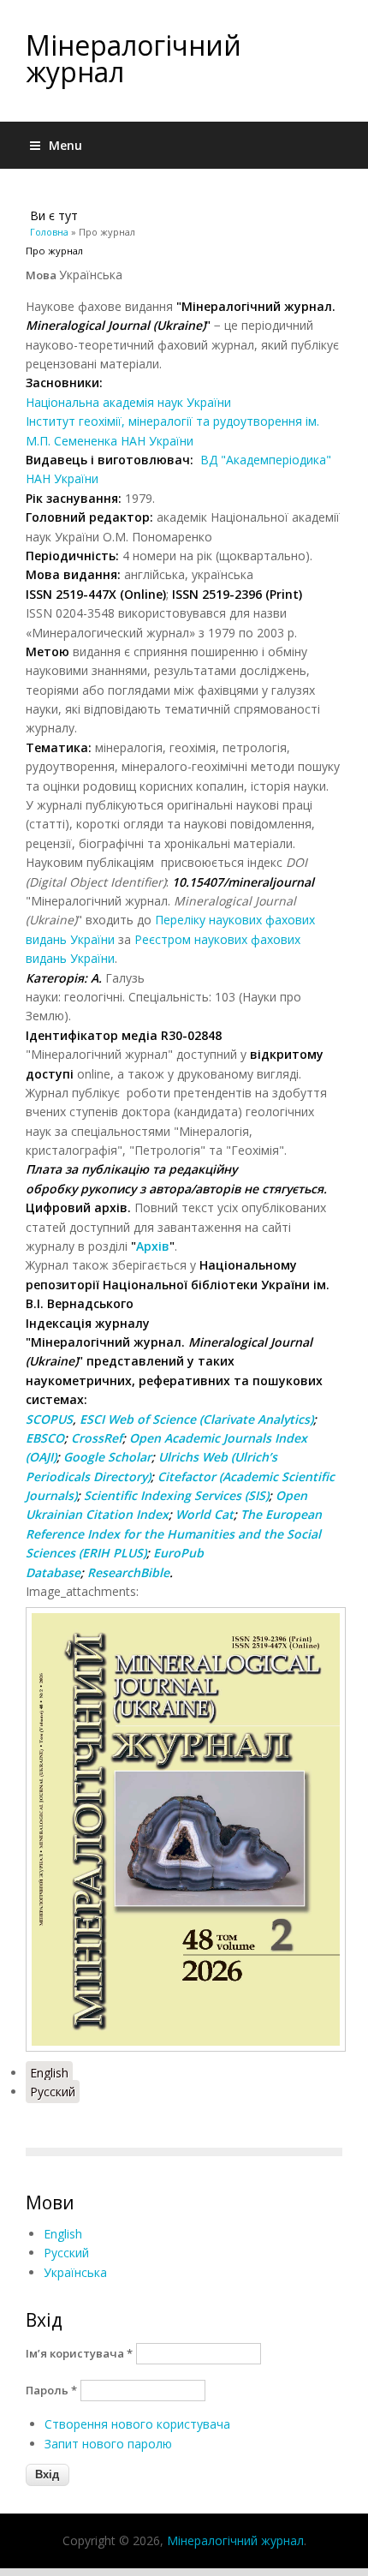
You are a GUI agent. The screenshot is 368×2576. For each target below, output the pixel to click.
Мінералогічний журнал (134, 58)
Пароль (51, 2390)
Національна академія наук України (128, 402)
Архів (153, 1246)
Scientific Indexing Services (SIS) (176, 1495)
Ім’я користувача (79, 2353)
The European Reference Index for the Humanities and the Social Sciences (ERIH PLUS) (174, 1533)
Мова (42, 275)
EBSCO (45, 1438)
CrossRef (97, 1438)
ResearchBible (128, 1572)
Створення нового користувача (137, 2424)
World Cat (205, 1514)
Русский (53, 2092)
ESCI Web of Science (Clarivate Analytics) (196, 1419)
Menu (65, 145)
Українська (75, 2272)
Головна (49, 232)
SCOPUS (49, 1419)
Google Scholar (107, 1457)
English (49, 2073)
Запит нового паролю (108, 2444)
